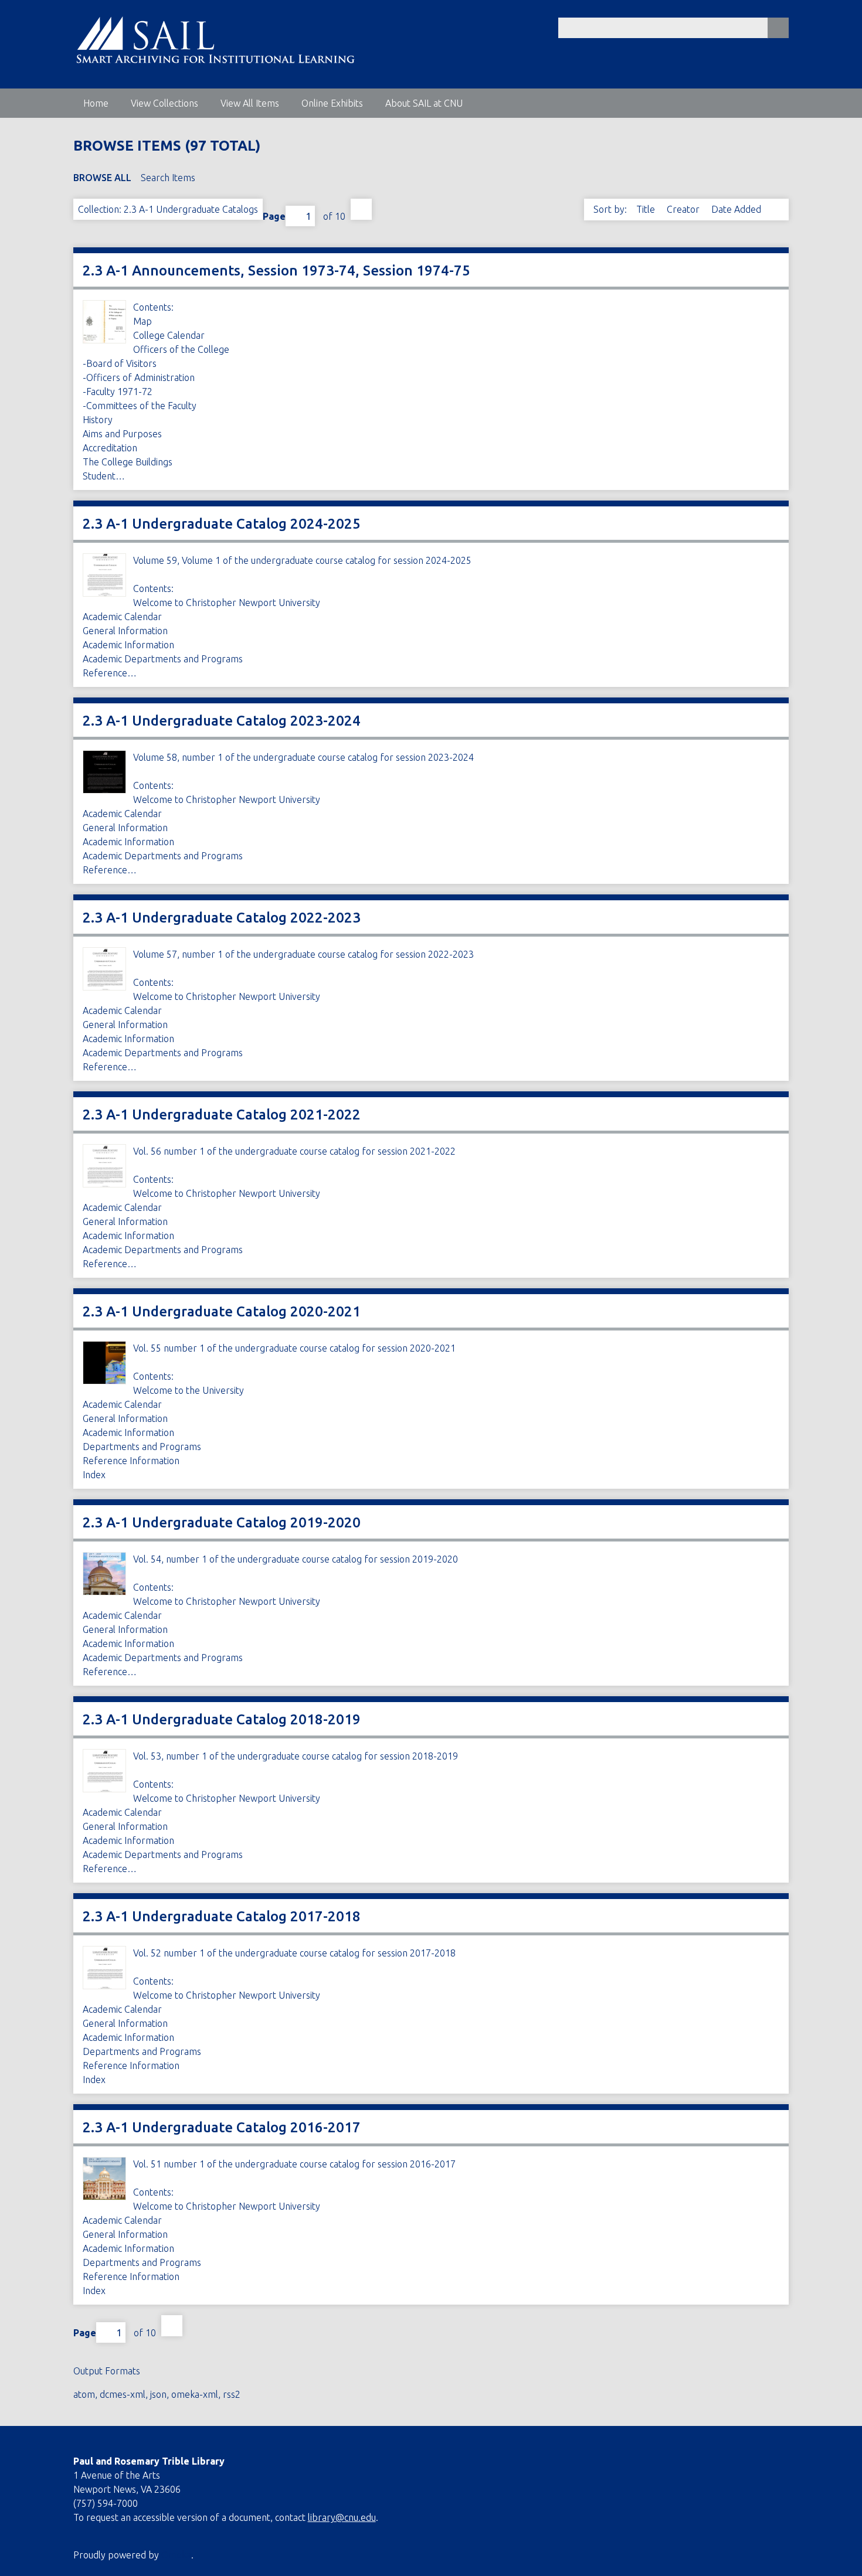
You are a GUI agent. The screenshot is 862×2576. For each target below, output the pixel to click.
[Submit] (778, 28)
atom (84, 2394)
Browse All (102, 178)
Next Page (361, 209)
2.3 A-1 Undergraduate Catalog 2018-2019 (222, 1719)
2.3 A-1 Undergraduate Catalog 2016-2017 (222, 2127)
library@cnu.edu (342, 2517)
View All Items (250, 103)
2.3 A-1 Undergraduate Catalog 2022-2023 (222, 918)
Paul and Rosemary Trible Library (149, 2461)
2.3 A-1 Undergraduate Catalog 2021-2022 (222, 1115)
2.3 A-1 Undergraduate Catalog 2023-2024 (222, 721)
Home (96, 103)
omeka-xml (195, 2394)
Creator (684, 209)
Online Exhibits (332, 103)
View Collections (164, 103)
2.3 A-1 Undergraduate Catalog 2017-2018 (222, 1916)
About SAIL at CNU (424, 103)
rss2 (232, 2394)
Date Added (737, 209)
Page (274, 216)
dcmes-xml (123, 2394)
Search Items (168, 178)
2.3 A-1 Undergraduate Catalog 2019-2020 (222, 1522)
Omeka (176, 2555)
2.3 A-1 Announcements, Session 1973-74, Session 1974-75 (276, 270)
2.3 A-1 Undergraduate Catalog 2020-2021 (222, 1311)
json (158, 2394)
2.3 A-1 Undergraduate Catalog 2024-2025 (222, 524)
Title (647, 209)
